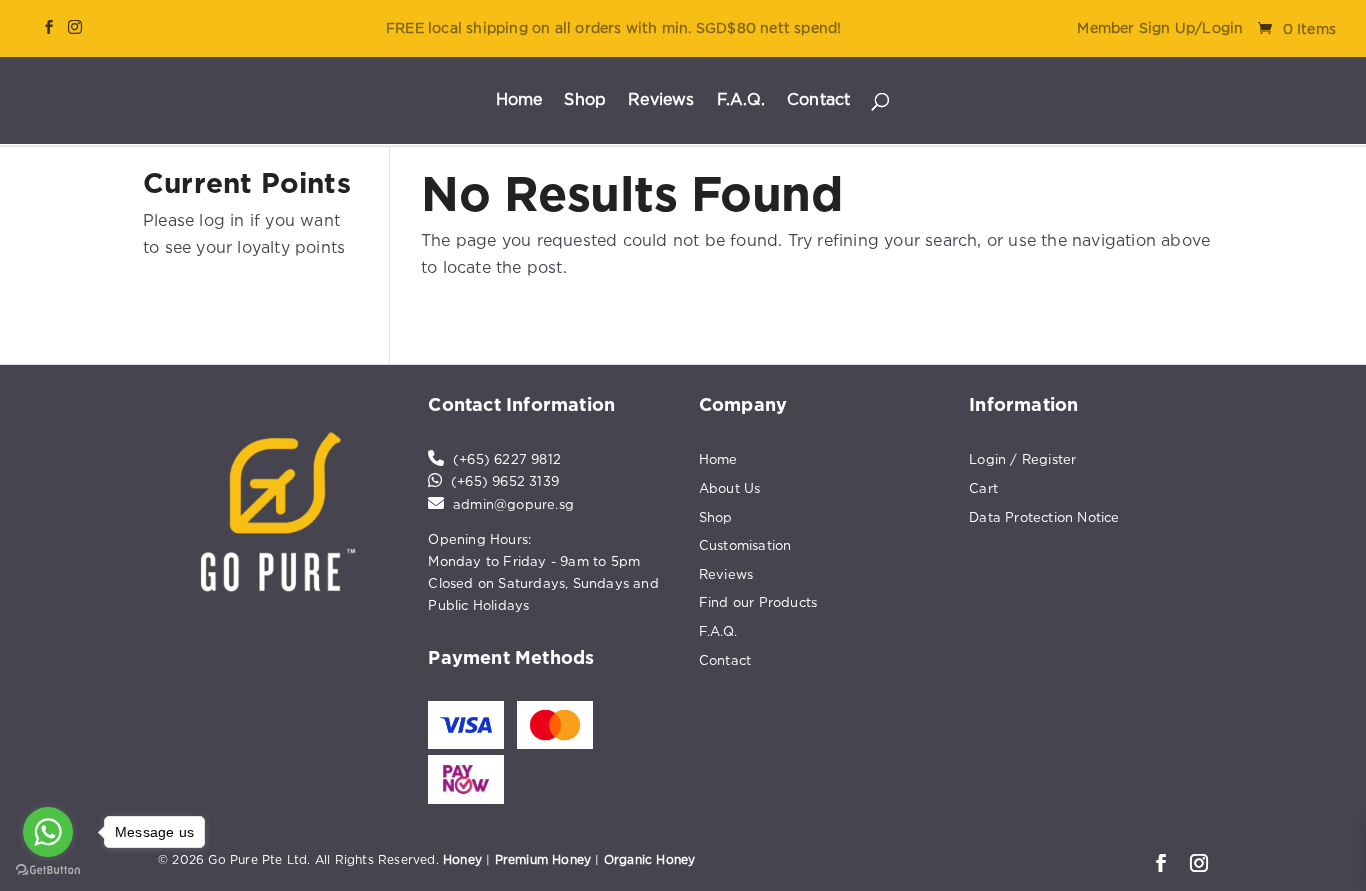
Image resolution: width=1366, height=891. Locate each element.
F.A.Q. (741, 100)
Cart (983, 488)
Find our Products (758, 602)
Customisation (745, 545)
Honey (462, 859)
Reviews (661, 100)
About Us (730, 488)
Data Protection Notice (1044, 517)
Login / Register (1022, 459)
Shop (585, 100)
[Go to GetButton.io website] (48, 870)
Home (519, 100)
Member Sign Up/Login (1160, 28)
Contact (818, 100)
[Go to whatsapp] (48, 832)
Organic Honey (650, 859)
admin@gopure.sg (513, 504)
